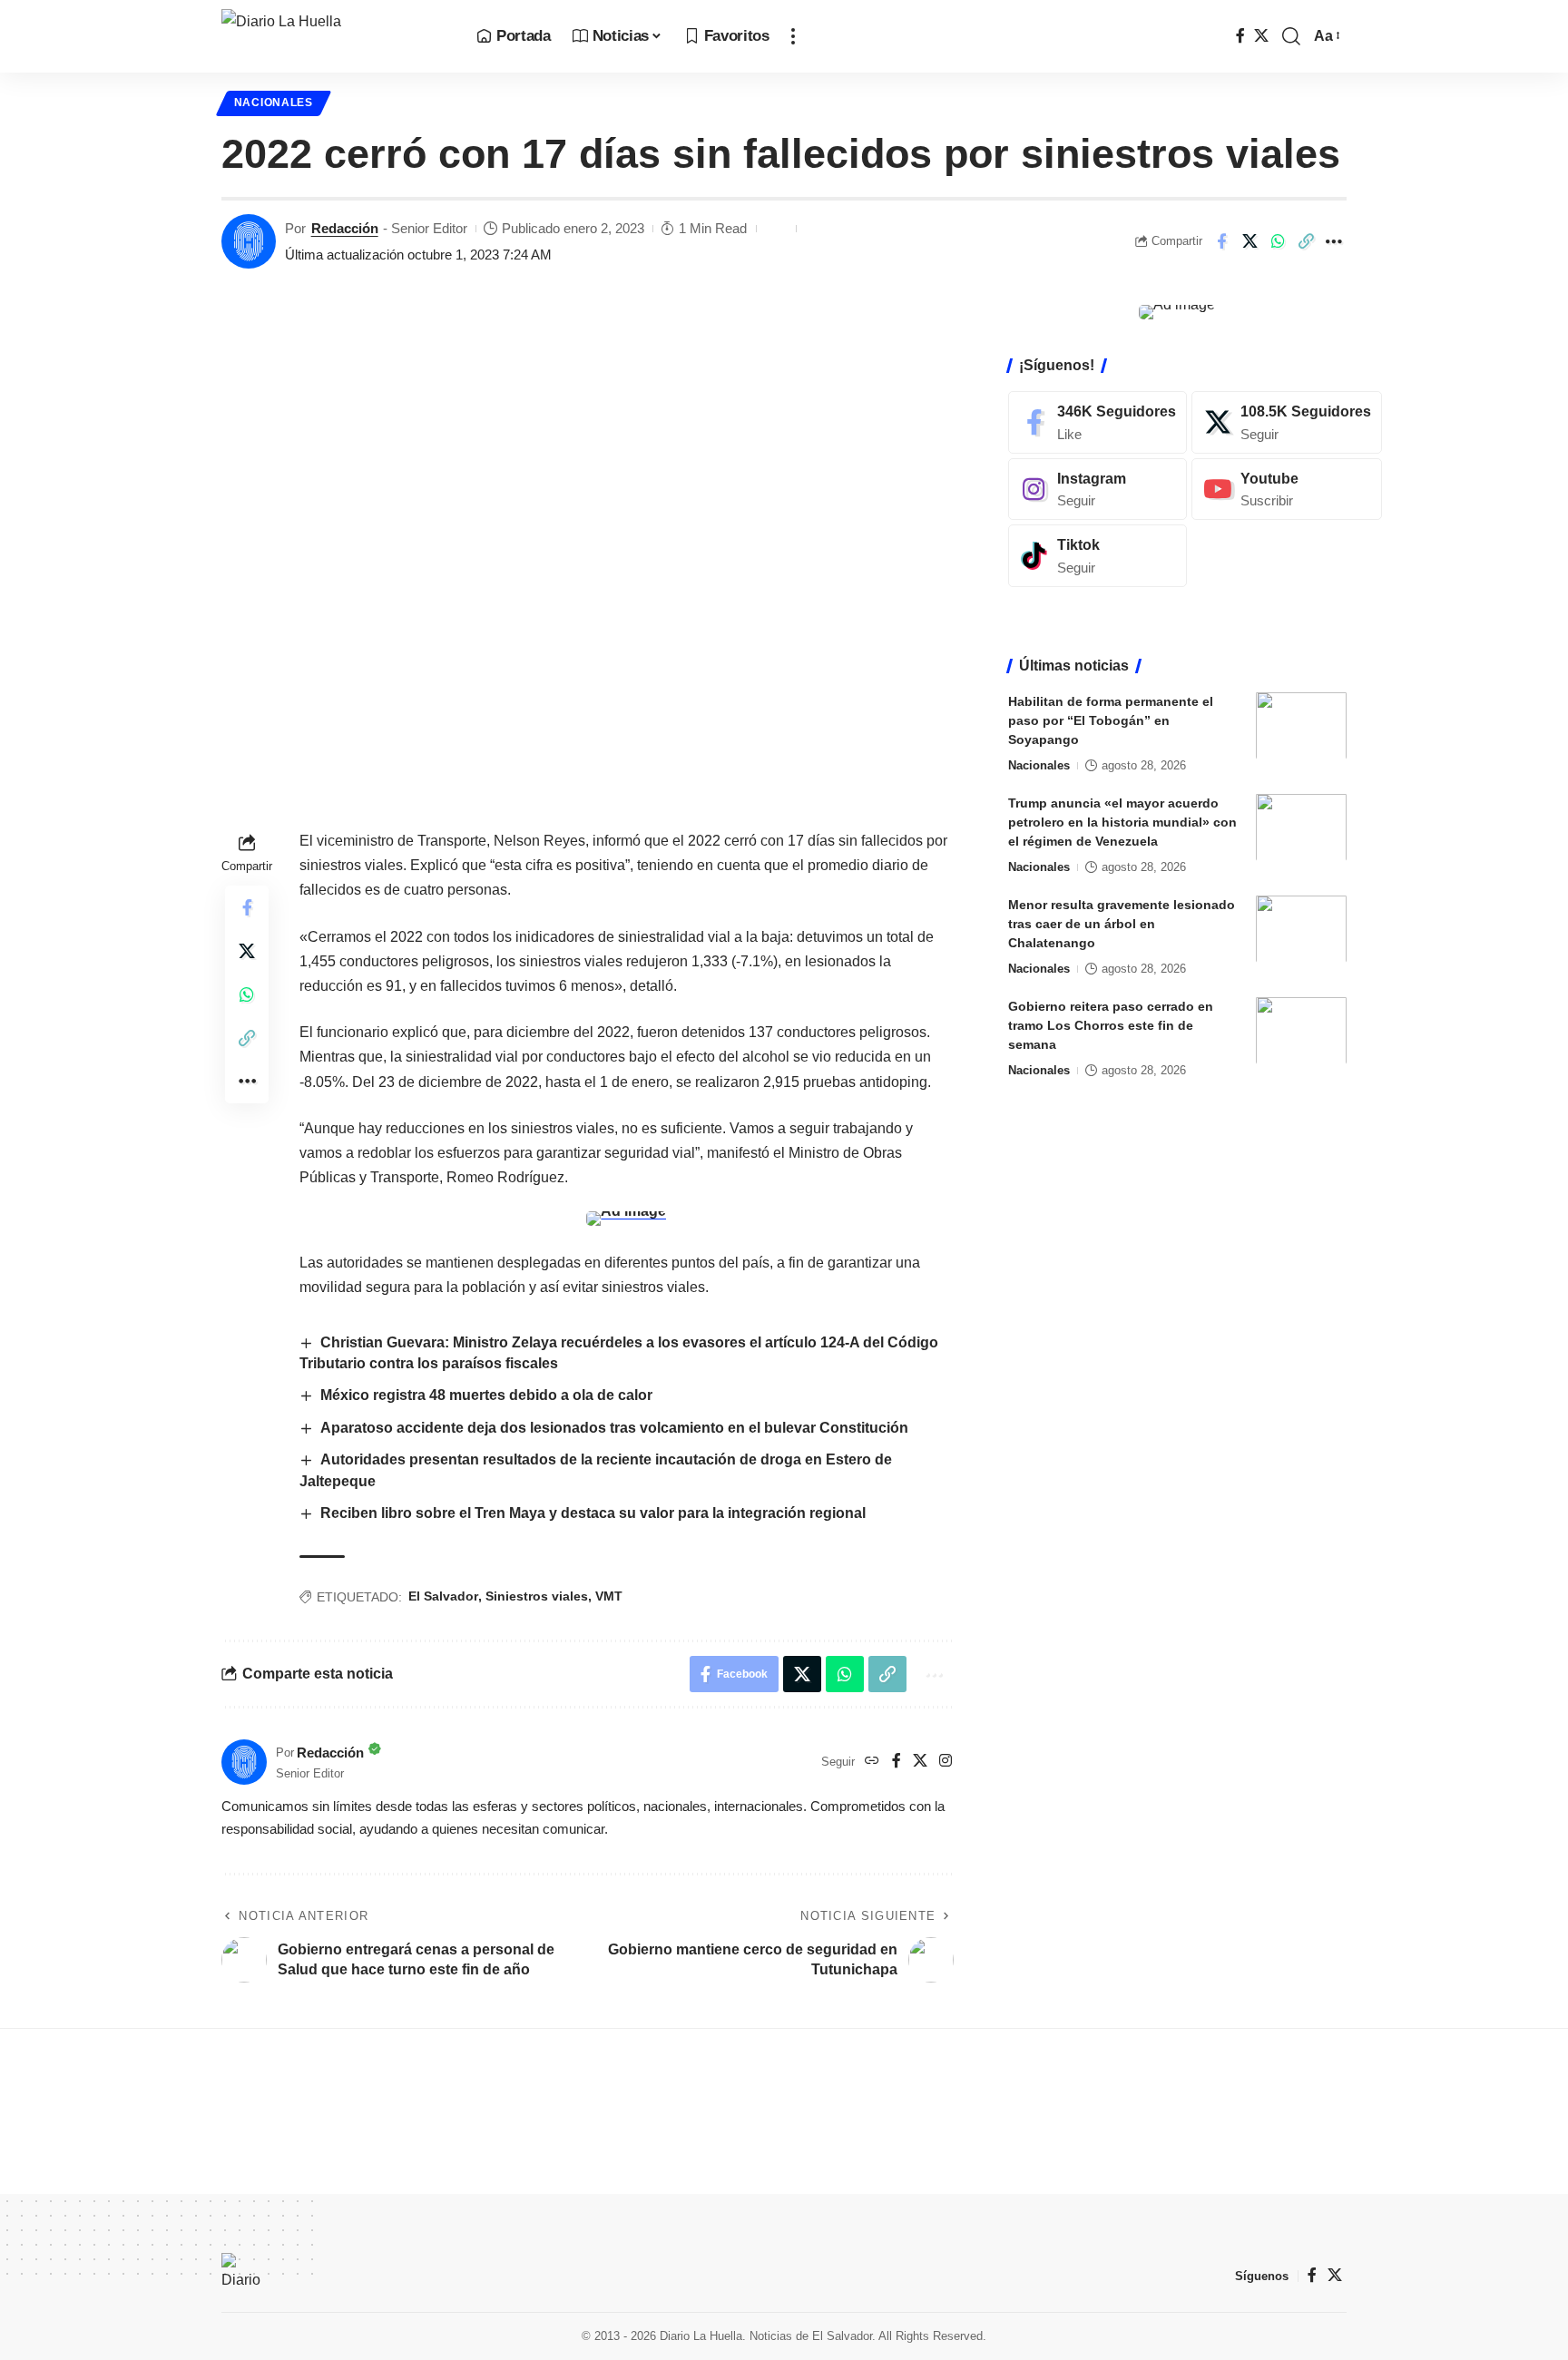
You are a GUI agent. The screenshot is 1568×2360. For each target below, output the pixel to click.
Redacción (345, 228)
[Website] (872, 1762)
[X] (1261, 36)
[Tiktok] (1098, 556)
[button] (793, 36)
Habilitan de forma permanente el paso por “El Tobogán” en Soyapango (1111, 720)
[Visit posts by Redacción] (249, 241)
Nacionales (274, 103)
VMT (609, 1596)
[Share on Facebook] (1221, 241)
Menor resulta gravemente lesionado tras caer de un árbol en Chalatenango (1122, 923)
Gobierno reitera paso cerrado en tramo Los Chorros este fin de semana (1111, 1024)
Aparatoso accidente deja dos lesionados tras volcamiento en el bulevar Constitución (614, 1428)
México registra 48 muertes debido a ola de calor (488, 1395)
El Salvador (443, 1596)
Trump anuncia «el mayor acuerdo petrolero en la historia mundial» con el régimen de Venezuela (1122, 821)
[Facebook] (1240, 36)
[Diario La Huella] (334, 36)
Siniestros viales (537, 1596)
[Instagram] (946, 1762)
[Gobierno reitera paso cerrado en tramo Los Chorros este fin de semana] (1301, 1030)
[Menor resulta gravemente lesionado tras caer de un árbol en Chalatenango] (1301, 929)
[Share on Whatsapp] (1278, 241)
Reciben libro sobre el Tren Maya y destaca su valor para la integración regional (593, 1513)
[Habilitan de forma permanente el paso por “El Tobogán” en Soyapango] (1301, 725)
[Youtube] (1287, 489)
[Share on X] (1249, 241)
